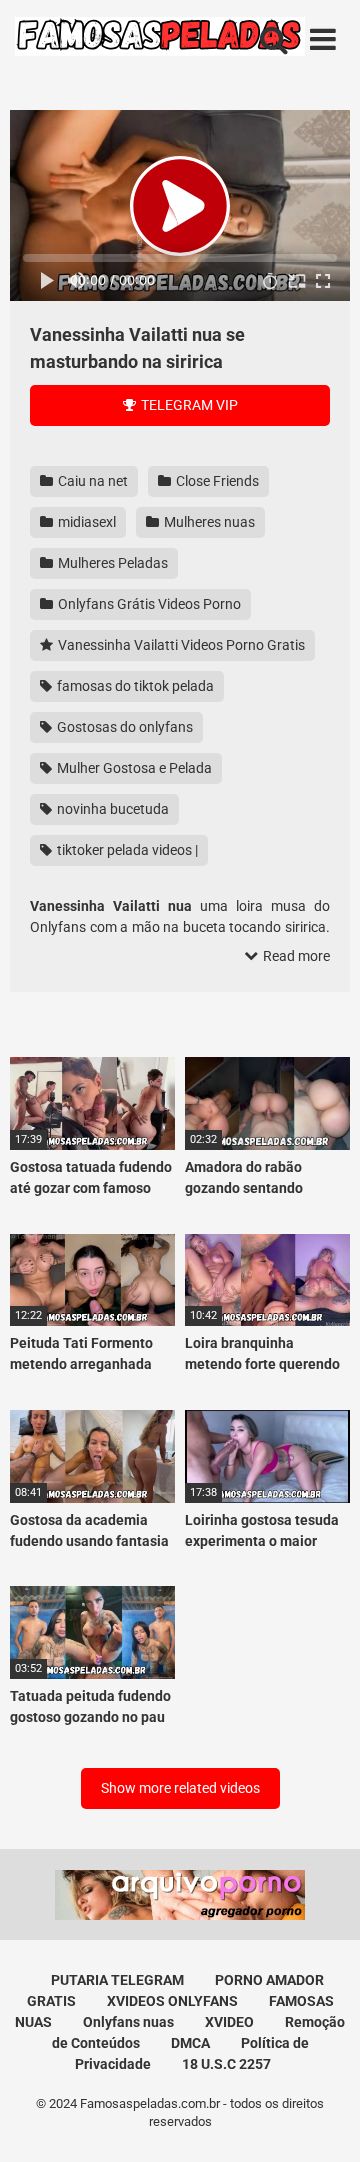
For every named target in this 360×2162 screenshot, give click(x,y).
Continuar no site (180, 1232)
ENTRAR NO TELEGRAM (180, 1171)
